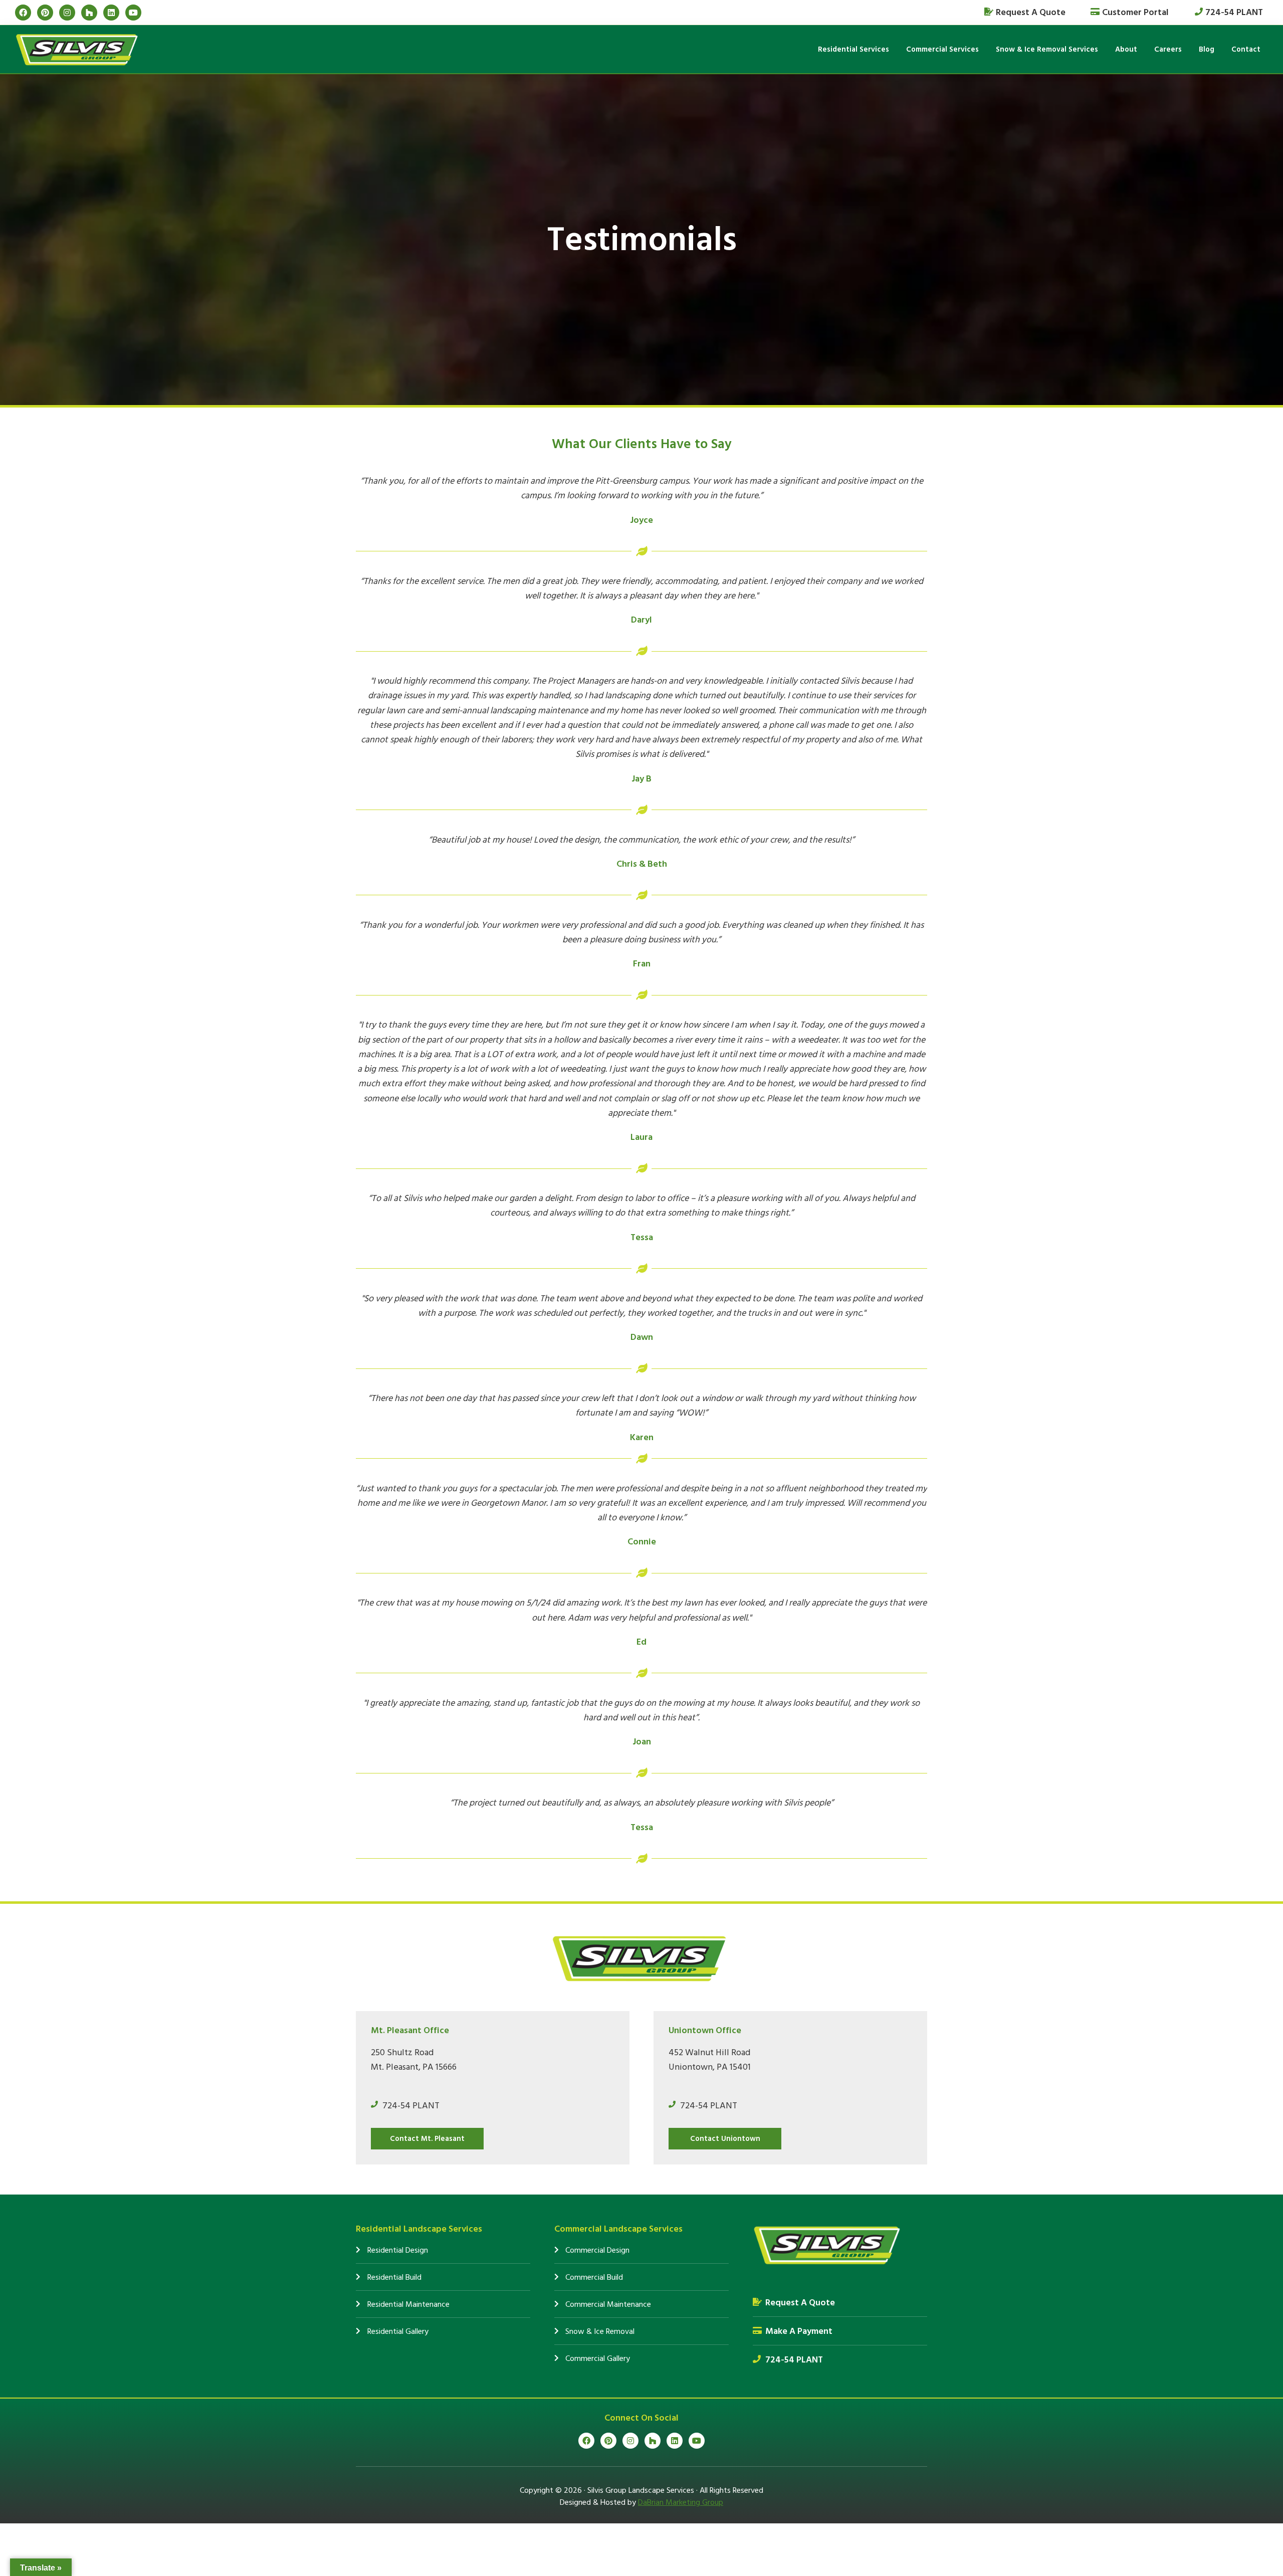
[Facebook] (23, 13)
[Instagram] (67, 13)
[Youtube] (133, 13)
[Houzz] (89, 13)
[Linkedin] (111, 13)
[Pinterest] (45, 13)
